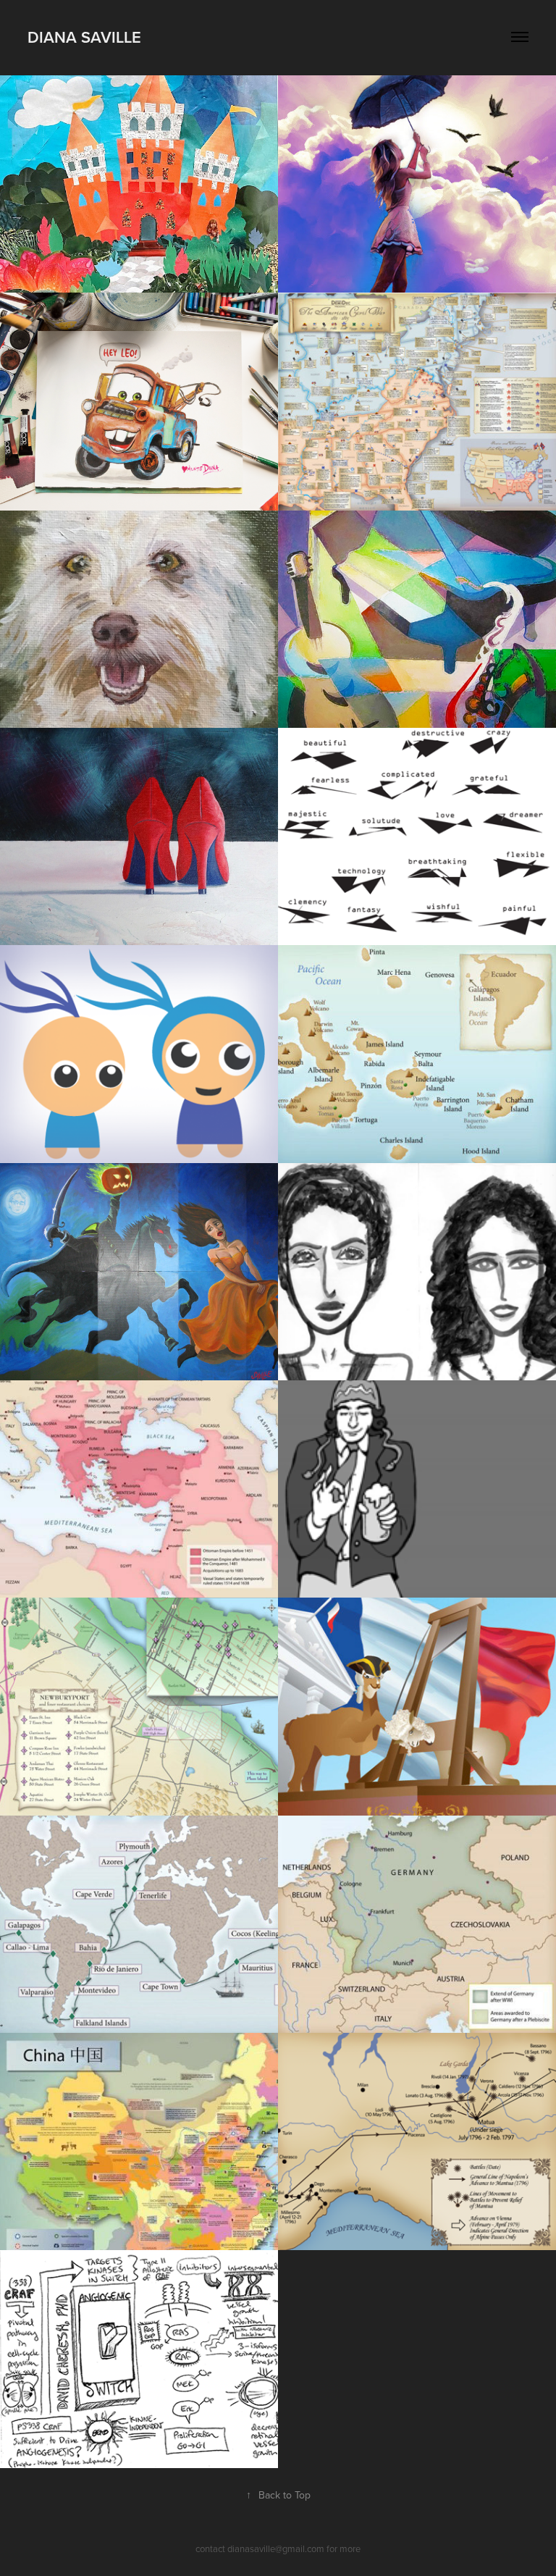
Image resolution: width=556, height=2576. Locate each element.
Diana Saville (84, 37)
